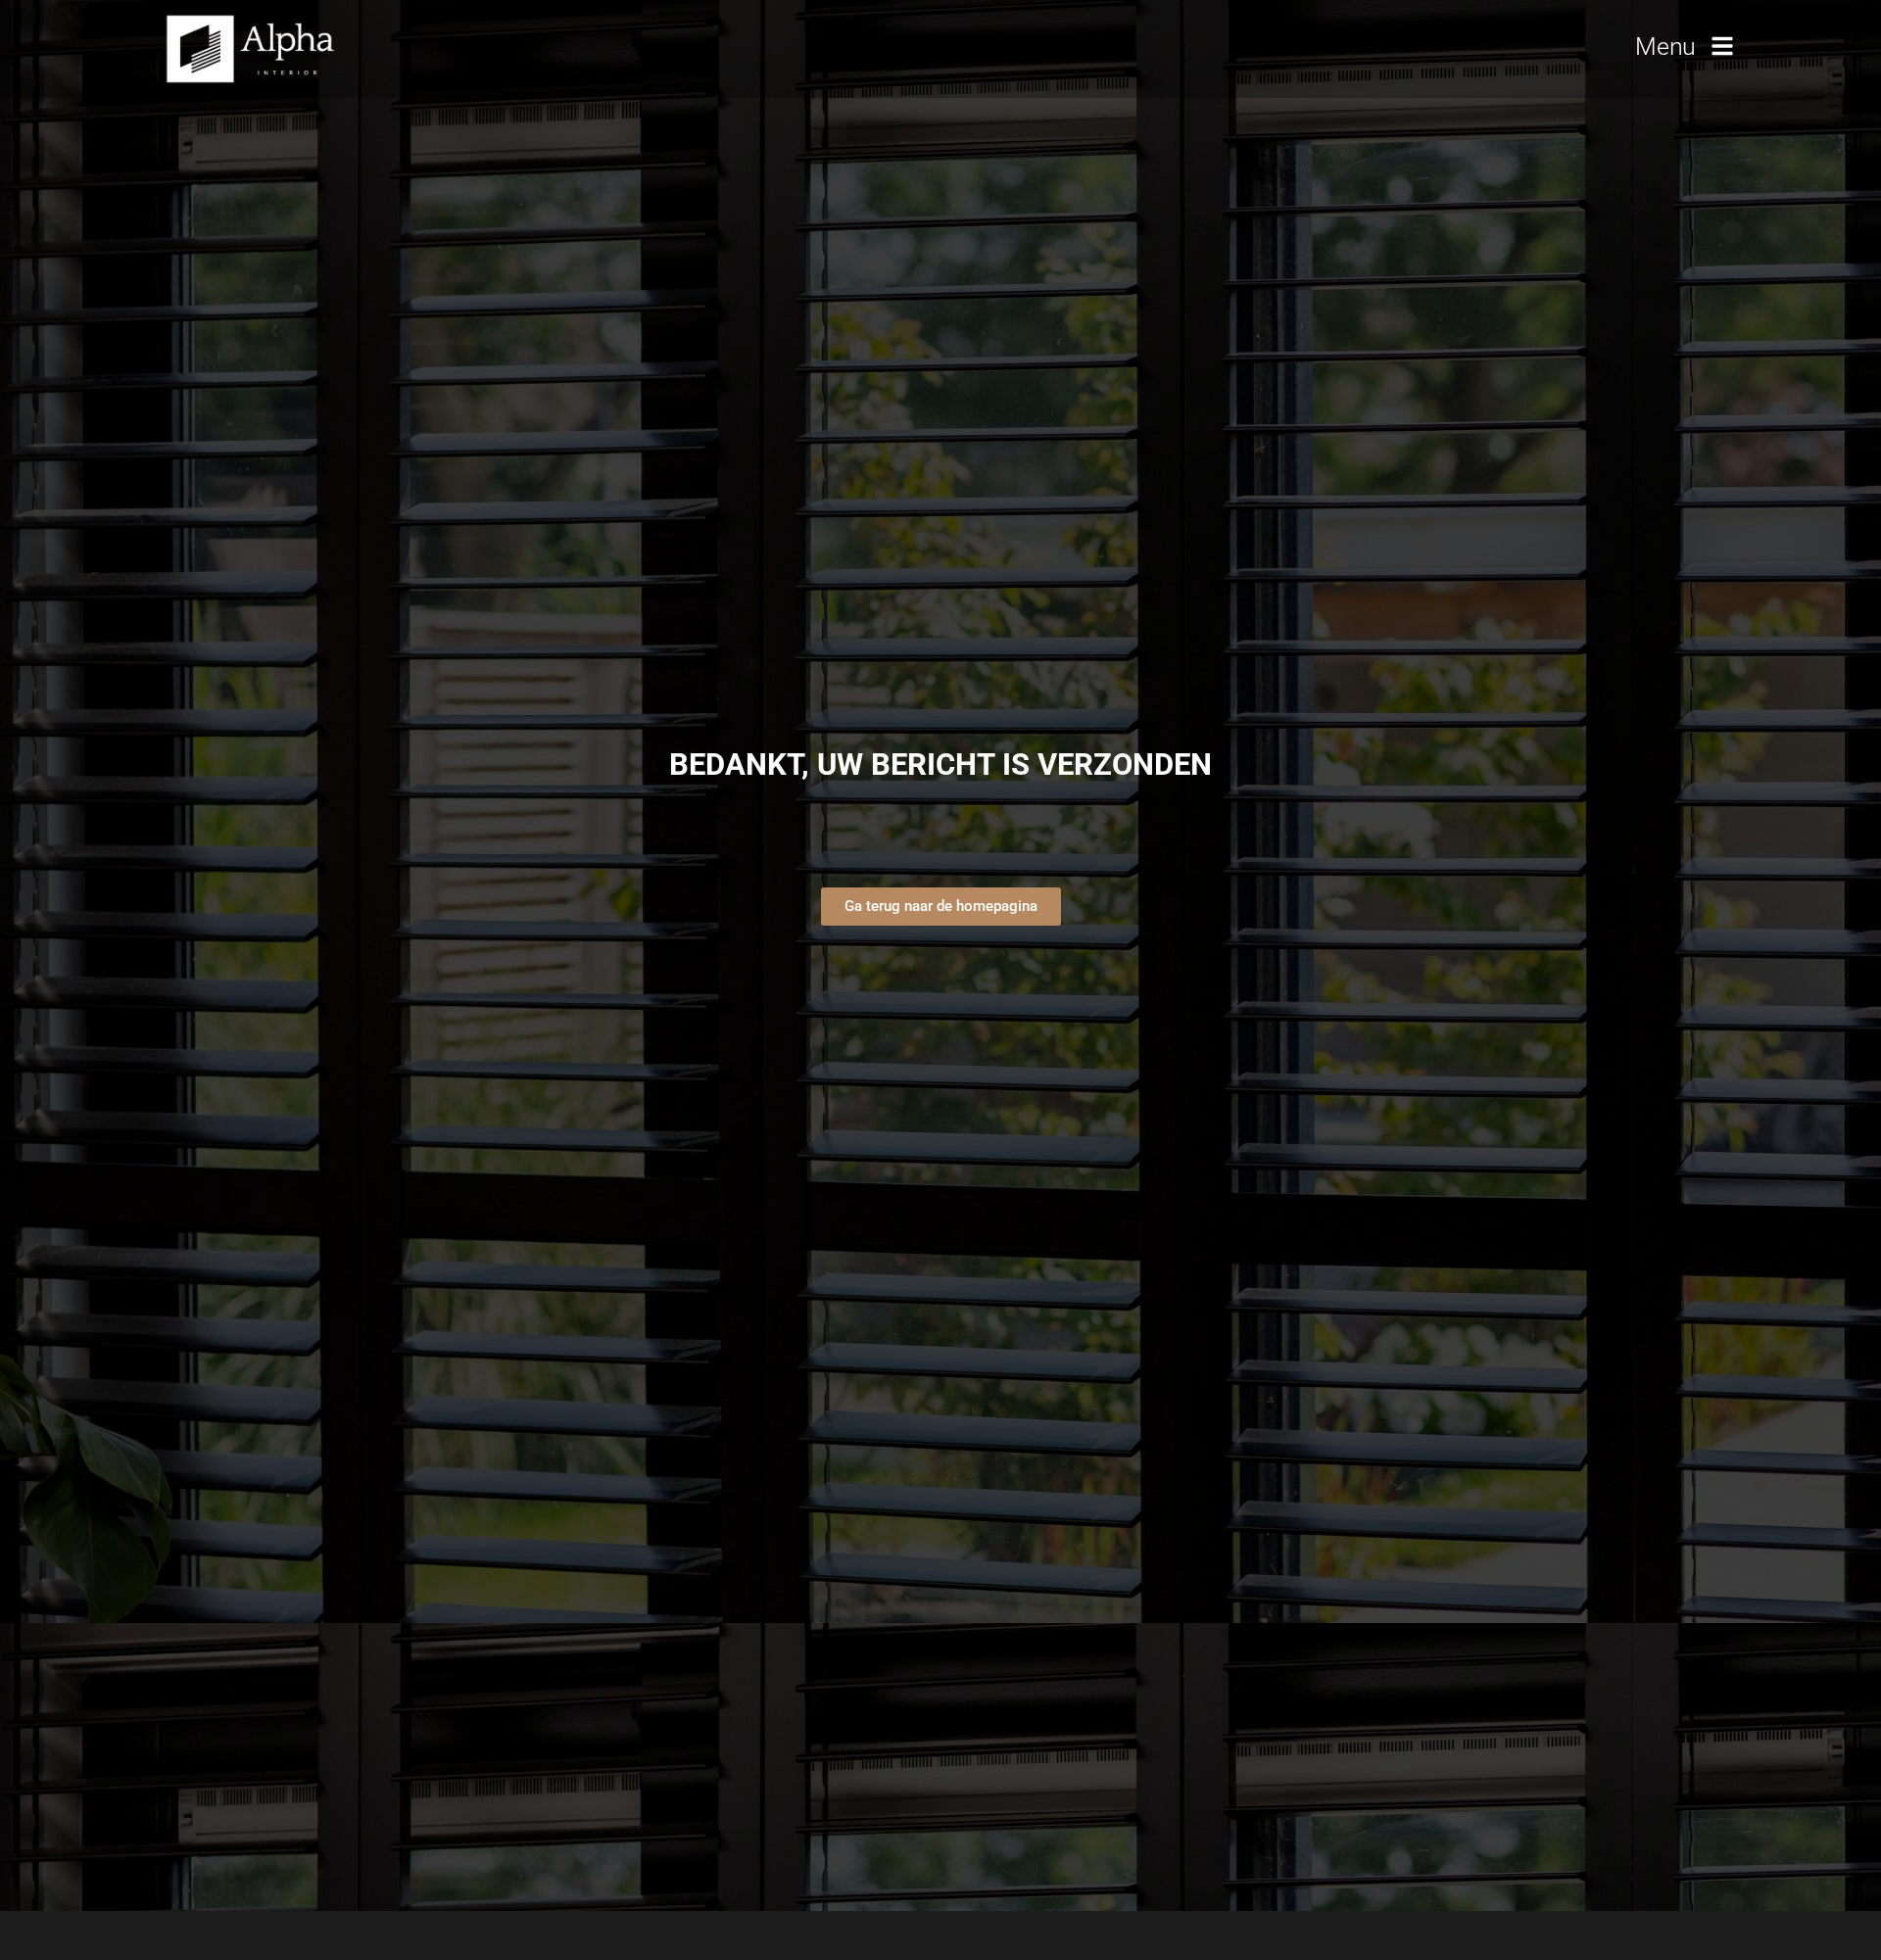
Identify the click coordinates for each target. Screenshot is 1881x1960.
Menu (1665, 47)
